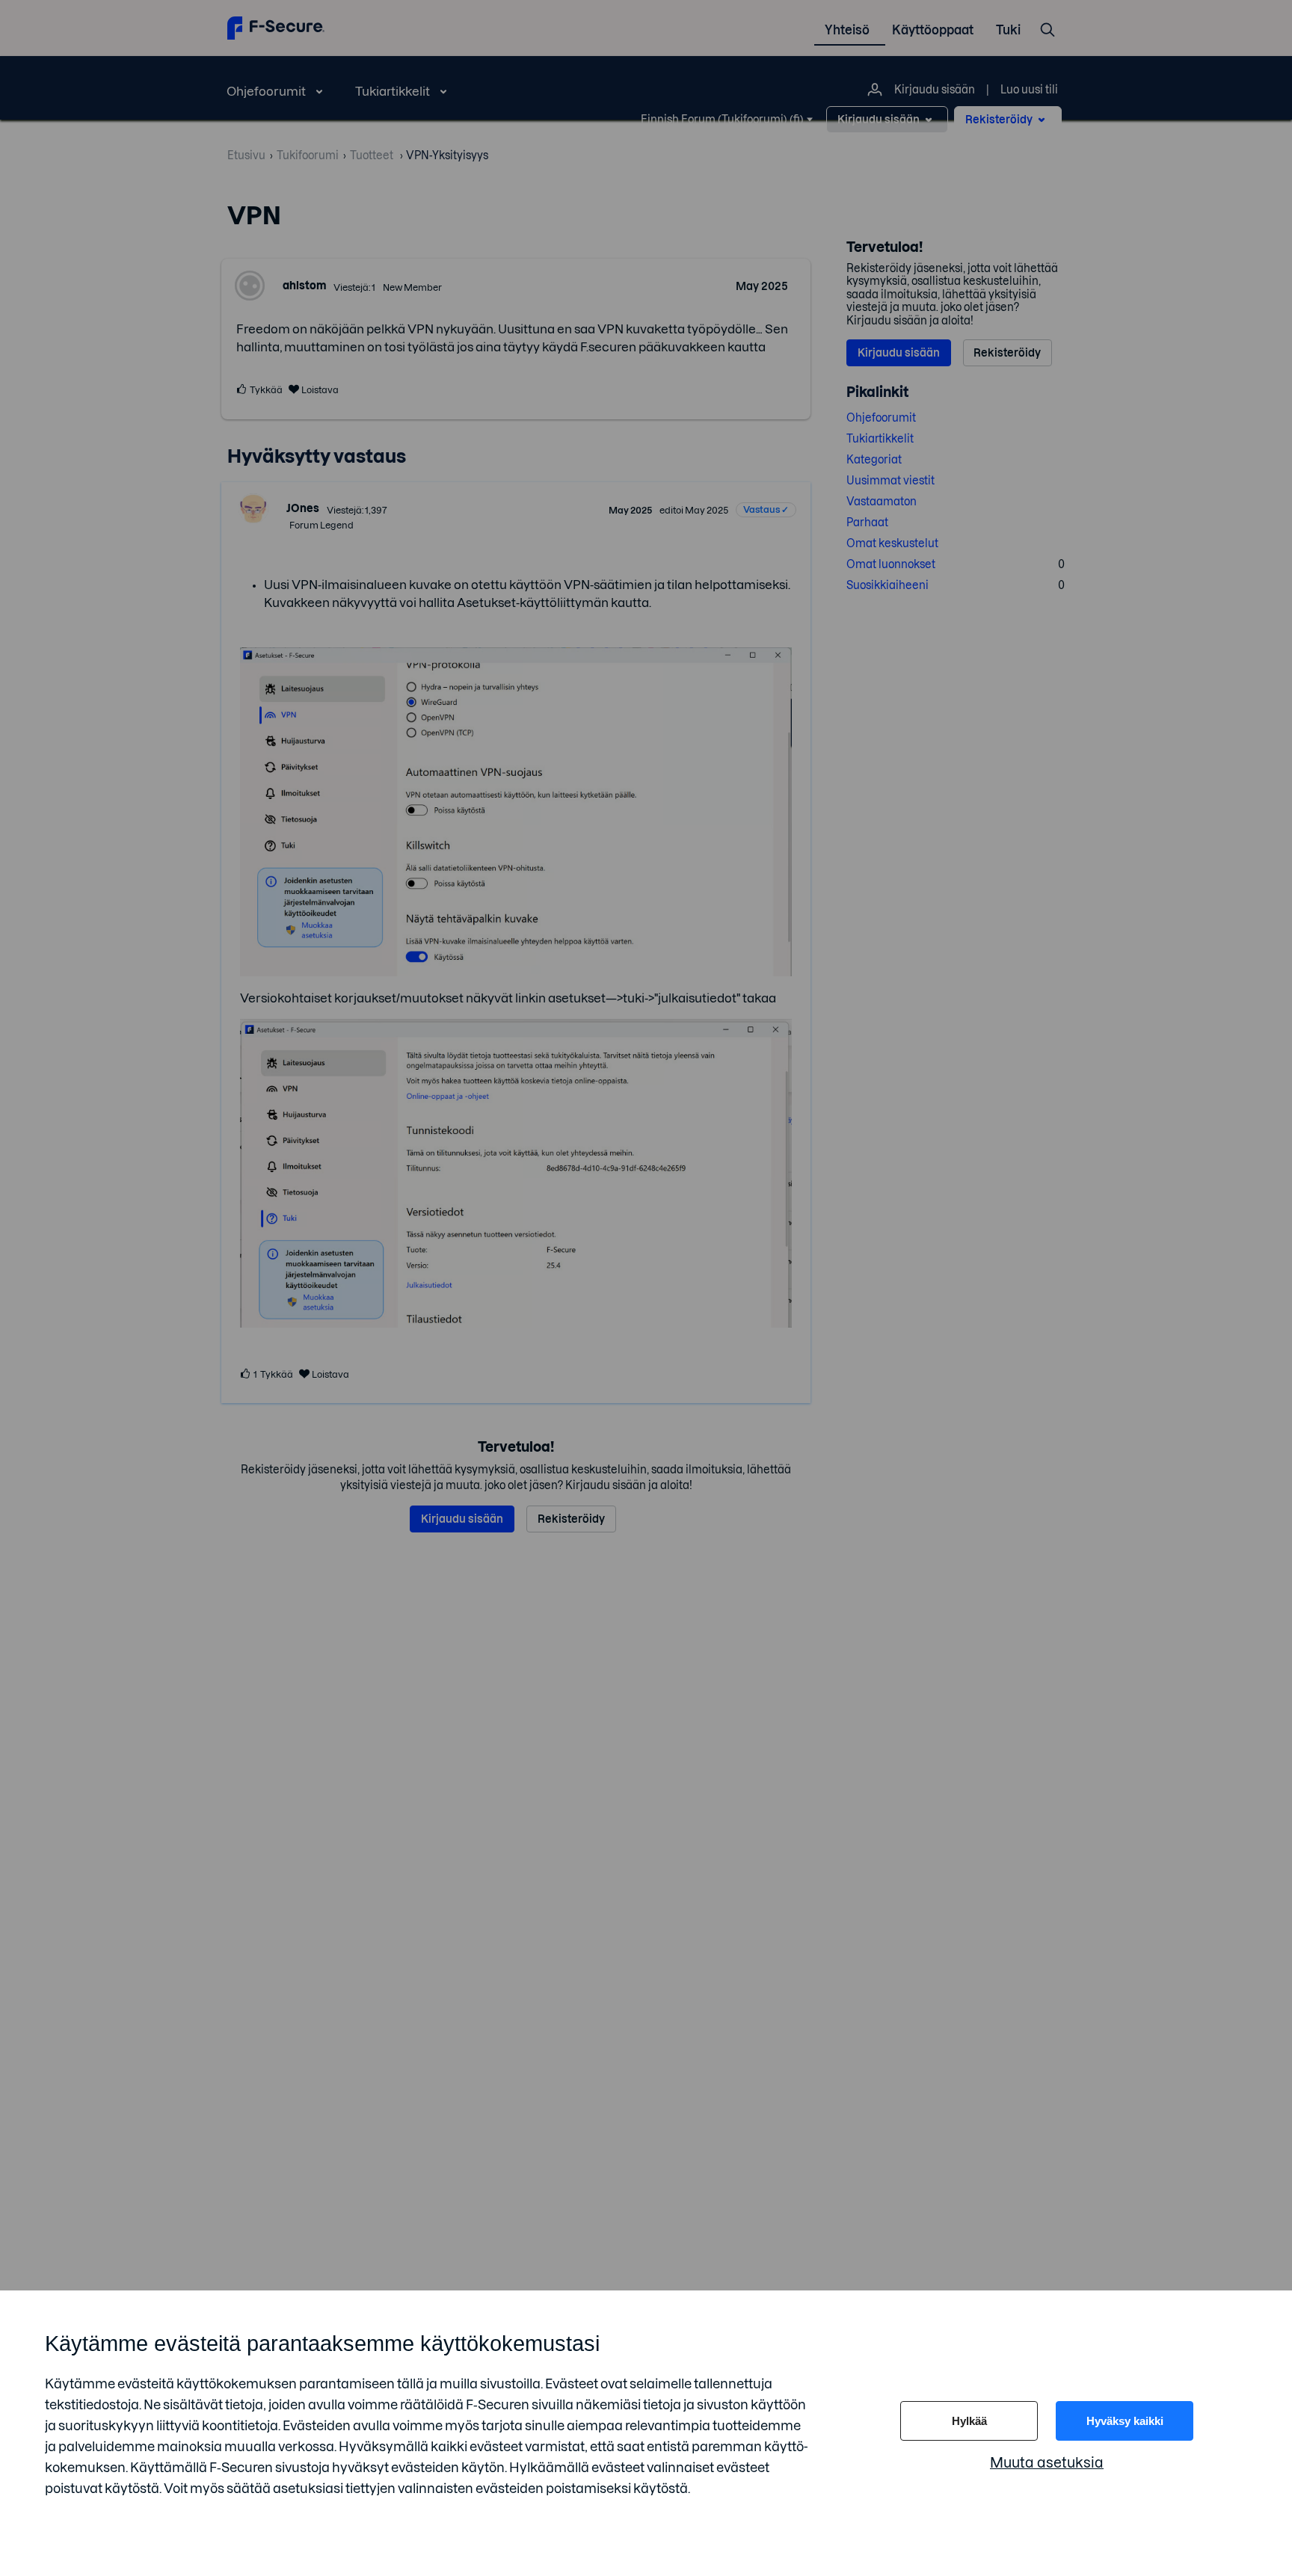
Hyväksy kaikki (1125, 2421)
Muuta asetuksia (1047, 2463)
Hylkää (969, 2421)
